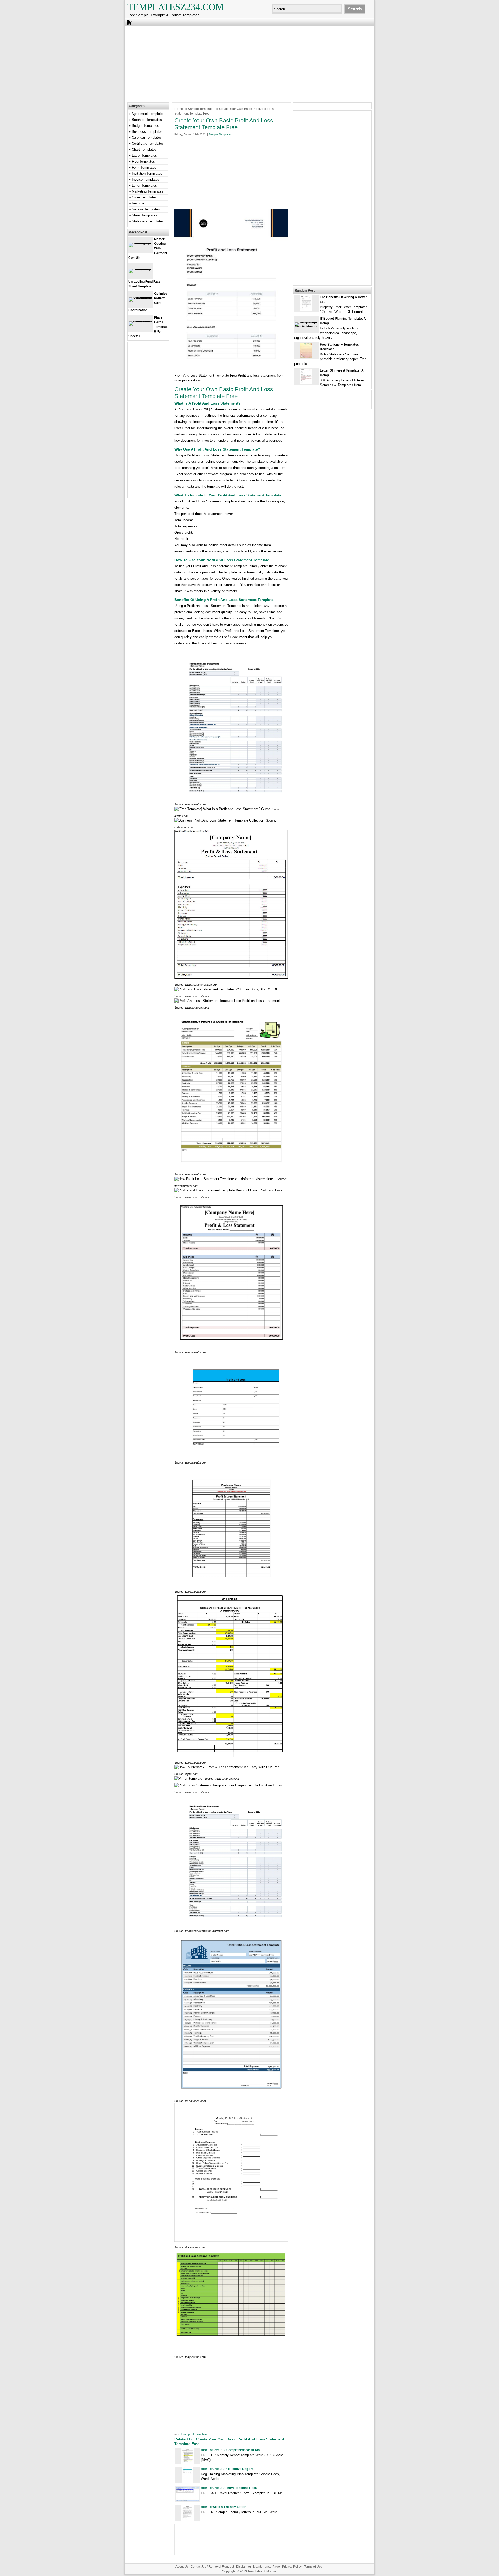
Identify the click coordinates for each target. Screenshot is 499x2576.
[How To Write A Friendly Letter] (188, 2519)
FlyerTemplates (143, 161)
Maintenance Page (267, 2567)
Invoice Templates (146, 179)
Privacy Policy (292, 2567)
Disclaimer (244, 2567)
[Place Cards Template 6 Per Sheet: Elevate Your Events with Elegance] (141, 321)
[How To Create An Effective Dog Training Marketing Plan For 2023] (187, 2482)
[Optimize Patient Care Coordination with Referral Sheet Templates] (141, 297)
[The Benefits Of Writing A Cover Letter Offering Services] (306, 310)
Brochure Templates (147, 120)
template (201, 2434)
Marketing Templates (147, 191)
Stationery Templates (148, 221)
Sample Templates (201, 109)
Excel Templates (144, 155)
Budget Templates (145, 126)
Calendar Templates (147, 138)
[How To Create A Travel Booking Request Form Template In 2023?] (187, 2500)
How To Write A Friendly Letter (223, 2507)
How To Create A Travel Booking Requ (229, 2488)
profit (191, 2434)
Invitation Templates (147, 173)
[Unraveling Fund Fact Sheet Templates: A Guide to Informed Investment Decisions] (141, 269)
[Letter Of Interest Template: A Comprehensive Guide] (306, 383)
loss (184, 2434)
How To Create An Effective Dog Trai (228, 2469)
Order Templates (144, 197)
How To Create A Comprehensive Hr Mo (230, 2450)
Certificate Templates (148, 144)
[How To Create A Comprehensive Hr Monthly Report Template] (188, 2463)
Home (179, 109)
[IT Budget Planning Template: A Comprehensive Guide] (306, 326)
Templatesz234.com (176, 7)
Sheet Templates (145, 215)
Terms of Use (313, 2567)
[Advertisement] (249, 63)
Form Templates (144, 167)
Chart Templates (144, 150)
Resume (138, 203)
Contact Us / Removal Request (212, 2567)
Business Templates (147, 132)
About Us (182, 2567)
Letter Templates (144, 185)
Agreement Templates (148, 114)
